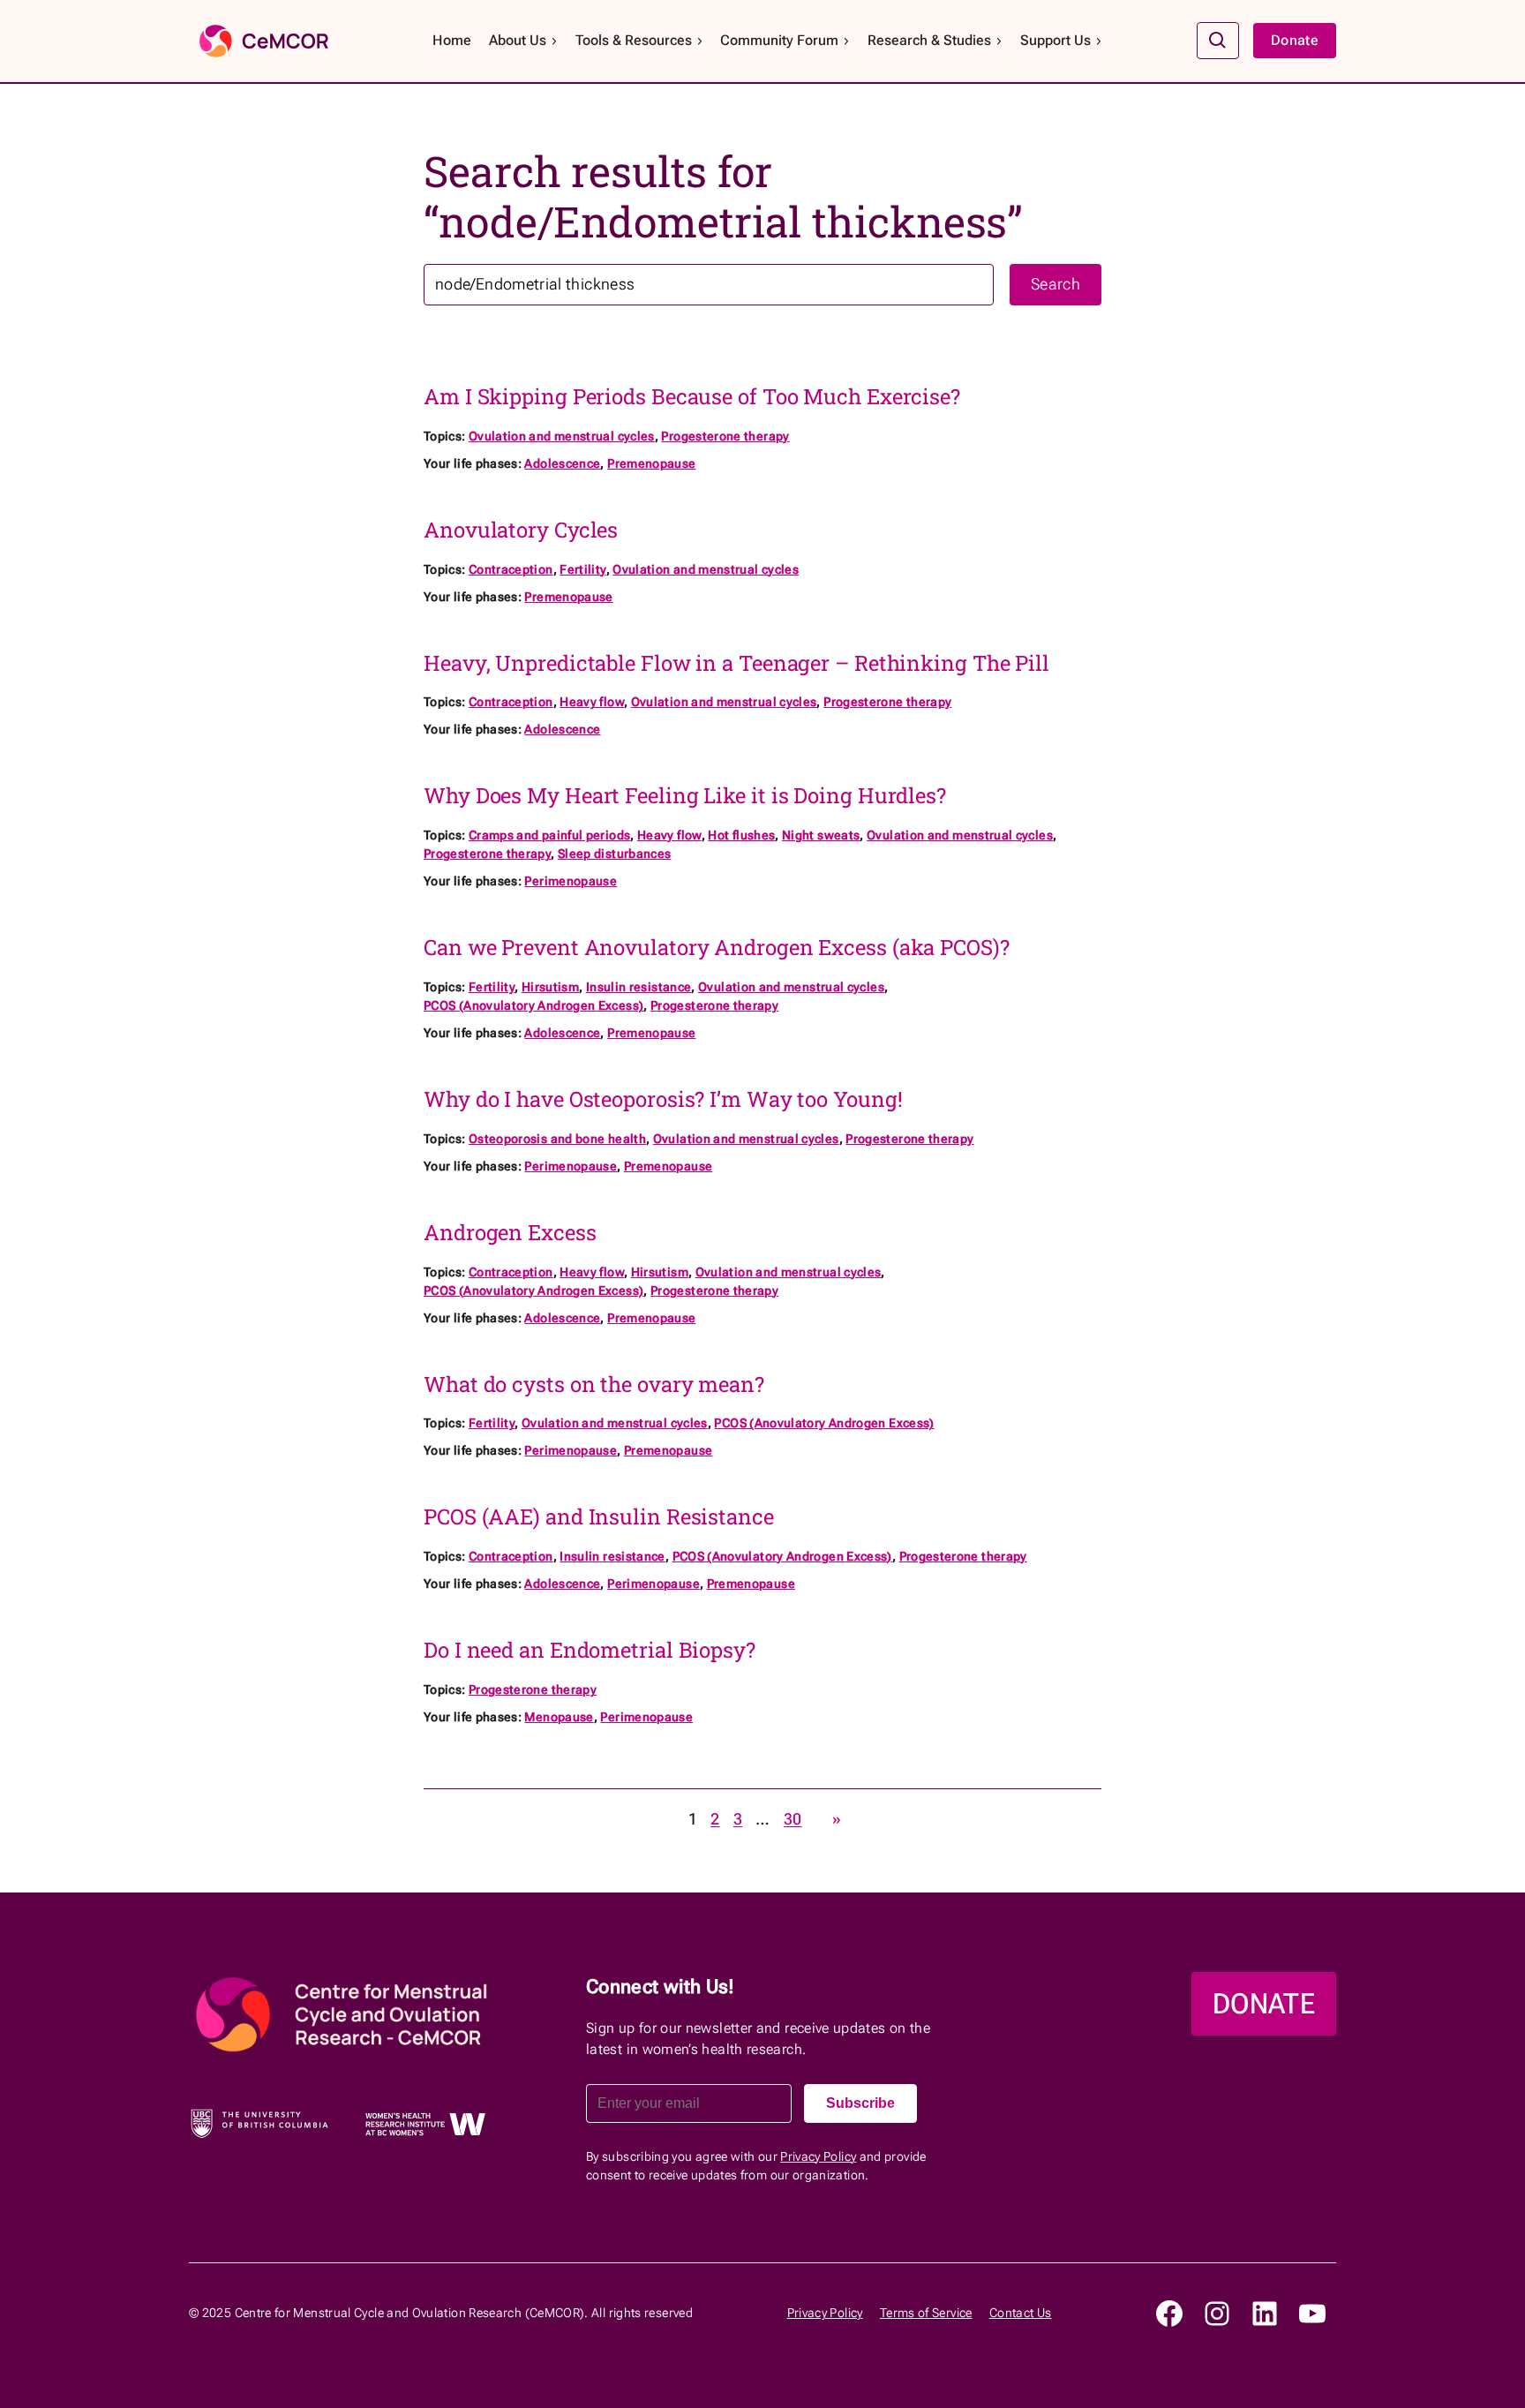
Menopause (559, 1717)
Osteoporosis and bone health (557, 1139)
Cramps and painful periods (549, 835)
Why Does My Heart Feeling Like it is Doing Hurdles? (685, 796)
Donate (1295, 40)
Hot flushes (741, 835)
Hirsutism (550, 987)
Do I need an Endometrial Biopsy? (590, 1650)
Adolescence (562, 463)
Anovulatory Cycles (521, 530)
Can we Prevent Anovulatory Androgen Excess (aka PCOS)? (717, 948)
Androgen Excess (510, 1233)
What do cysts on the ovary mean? (594, 1385)
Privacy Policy (818, 2156)
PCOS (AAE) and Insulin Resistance (599, 1517)
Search (1055, 284)
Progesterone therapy (725, 436)
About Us (518, 40)
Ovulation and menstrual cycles (562, 436)
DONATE (1264, 2004)
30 (793, 1819)
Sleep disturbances (614, 854)
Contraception (511, 569)
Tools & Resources (634, 40)
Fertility (582, 569)
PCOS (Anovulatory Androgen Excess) (533, 1005)
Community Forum (779, 40)
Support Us (1055, 40)
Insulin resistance (639, 987)
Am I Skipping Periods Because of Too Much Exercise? (692, 397)
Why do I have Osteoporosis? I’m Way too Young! (663, 1099)
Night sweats (821, 835)
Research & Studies (929, 40)
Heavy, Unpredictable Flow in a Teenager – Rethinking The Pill (736, 663)
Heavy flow (592, 702)
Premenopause (651, 463)
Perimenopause (571, 881)
